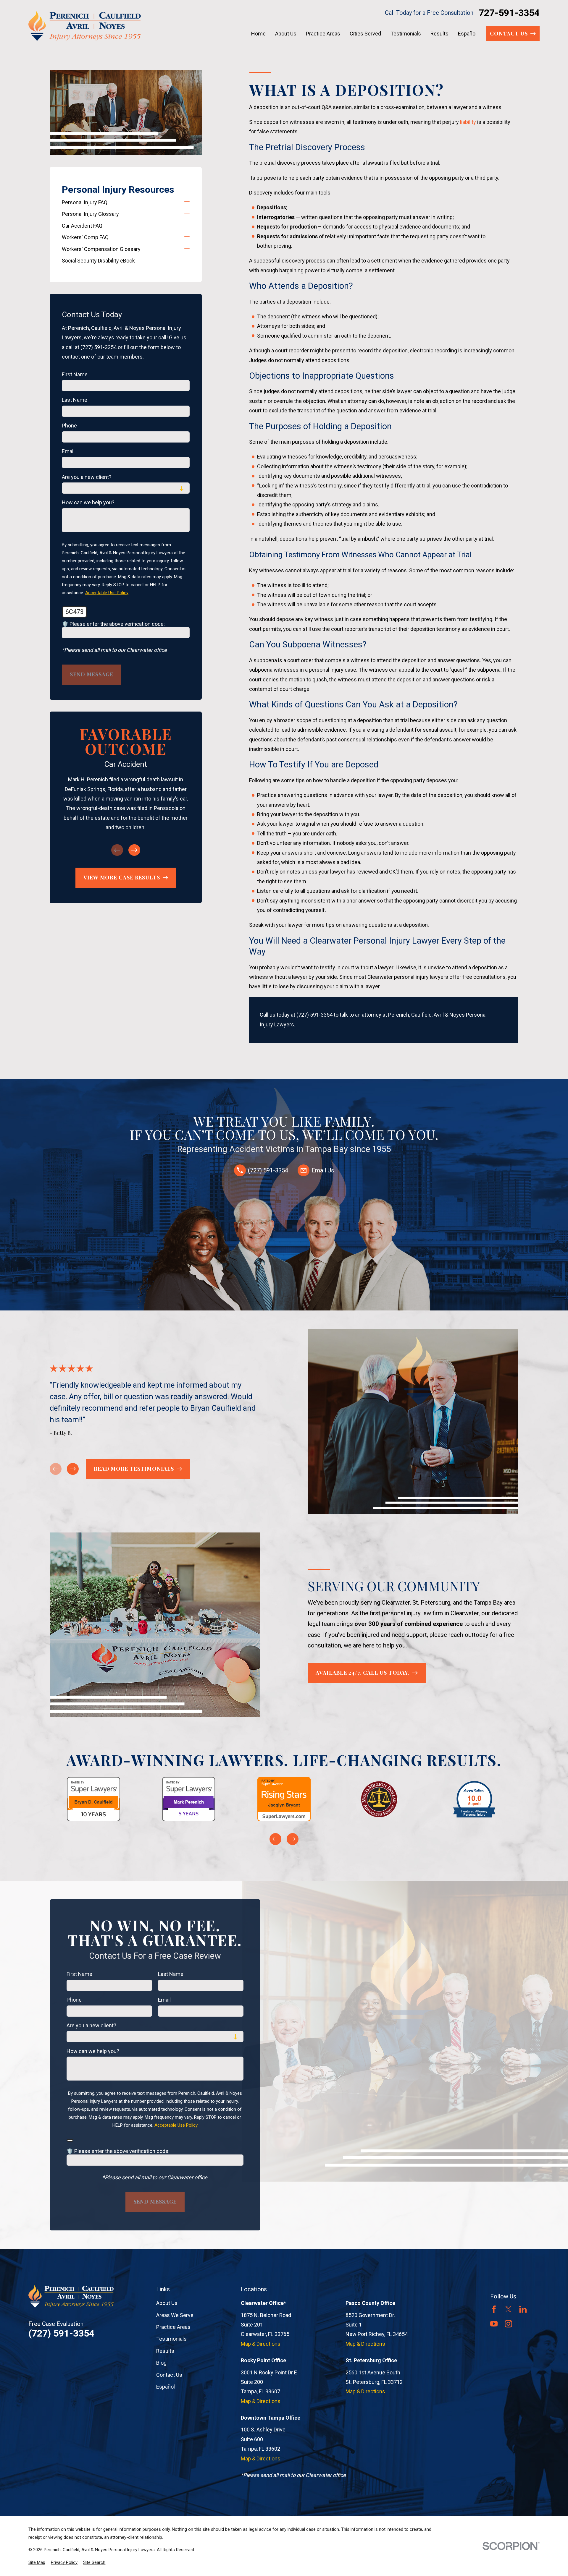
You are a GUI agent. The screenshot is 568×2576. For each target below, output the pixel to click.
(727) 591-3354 (314, 1015)
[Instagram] (508, 2324)
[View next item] (134, 850)
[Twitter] (508, 2309)
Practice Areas (173, 2327)
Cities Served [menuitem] (365, 34)
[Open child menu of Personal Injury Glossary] (187, 214)
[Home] (85, 26)
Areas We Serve (175, 2315)
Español (166, 2387)
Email (68, 451)
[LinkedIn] (523, 2309)
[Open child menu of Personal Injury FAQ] (187, 202)
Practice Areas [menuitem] (323, 34)
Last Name (75, 400)
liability (468, 122)
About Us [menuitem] (286, 34)
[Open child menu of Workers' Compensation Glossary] (187, 249)
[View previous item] (275, 1839)
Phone (69, 426)
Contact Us (169, 2375)
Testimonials (171, 2339)
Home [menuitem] (258, 34)
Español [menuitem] (467, 34)
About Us (167, 2303)
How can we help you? (88, 502)
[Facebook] (494, 2309)
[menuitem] (121, 202)
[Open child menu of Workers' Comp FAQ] (187, 237)
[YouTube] (494, 2324)
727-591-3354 (509, 13)
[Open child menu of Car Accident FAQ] (187, 226)
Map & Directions (261, 2344)
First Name (75, 374)
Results (165, 2351)
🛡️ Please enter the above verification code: (113, 624)
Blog (161, 2363)
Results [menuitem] (439, 34)
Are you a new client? (87, 477)
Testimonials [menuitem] (406, 34)
